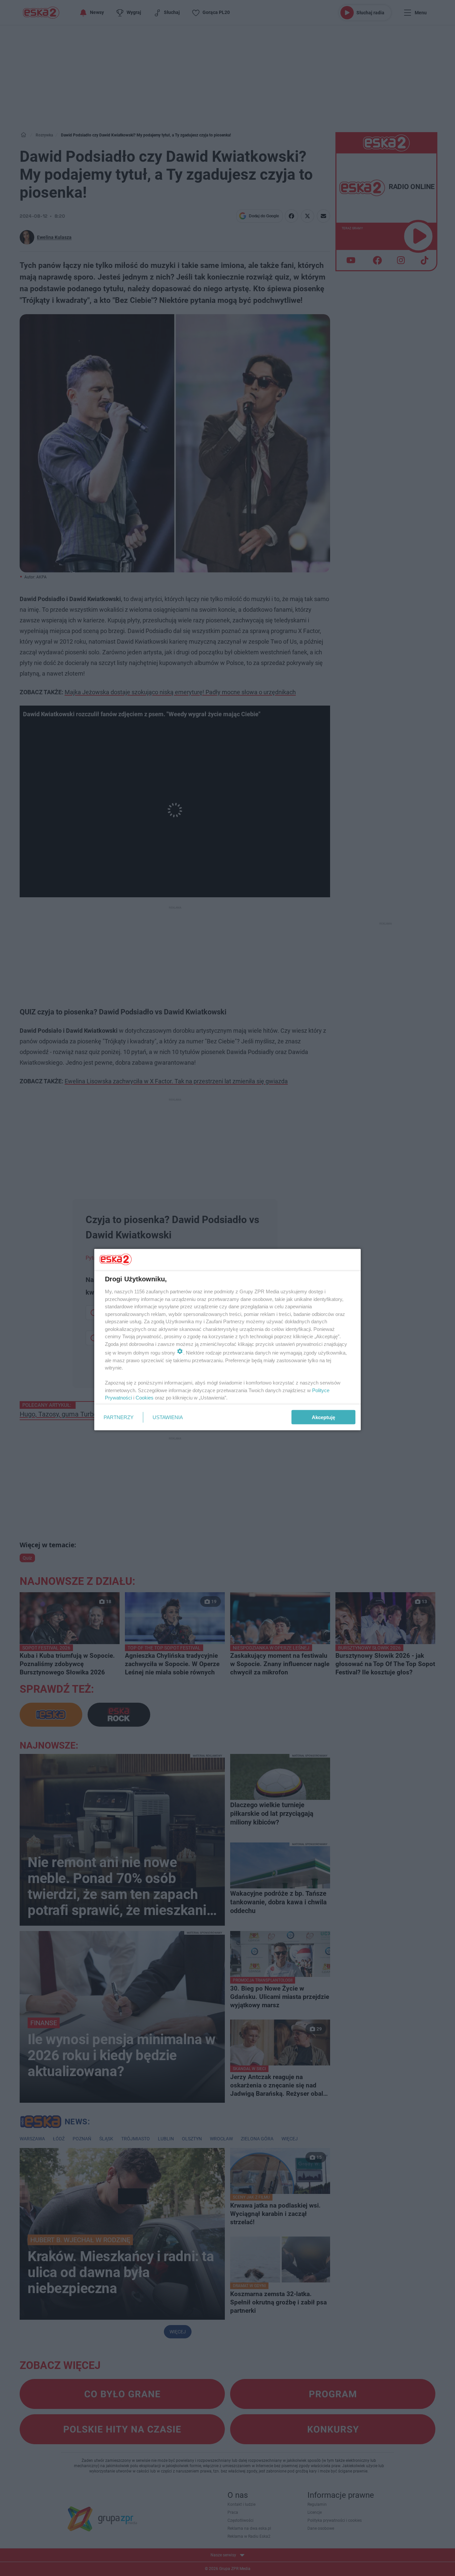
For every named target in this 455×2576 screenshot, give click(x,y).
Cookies (145, 1398)
